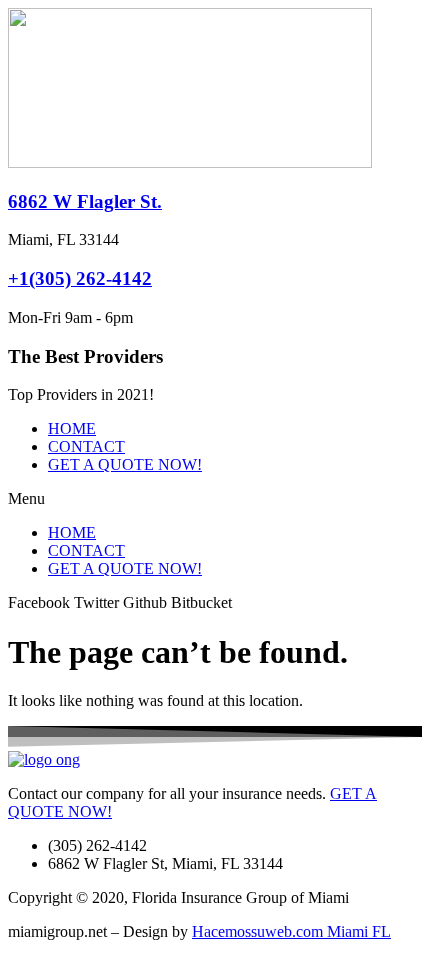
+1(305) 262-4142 (80, 278)
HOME (72, 428)
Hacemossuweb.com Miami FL (291, 931)
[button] (215, 499)
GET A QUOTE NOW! (125, 464)
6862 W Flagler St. (85, 201)
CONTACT (86, 446)
